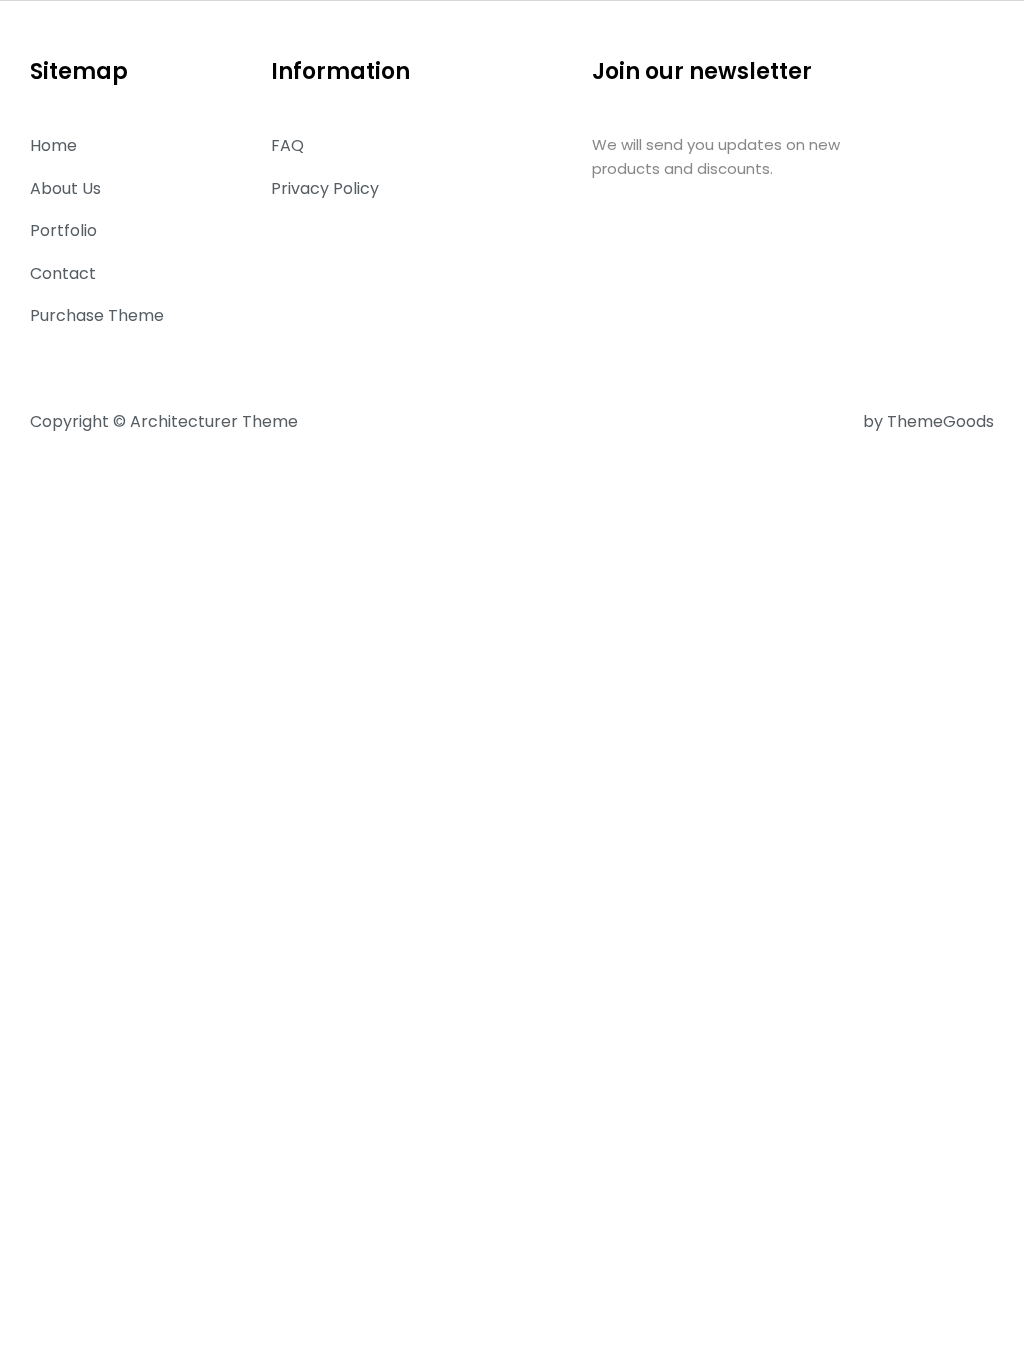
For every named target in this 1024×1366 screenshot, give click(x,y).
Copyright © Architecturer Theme (164, 421)
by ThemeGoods (928, 421)
